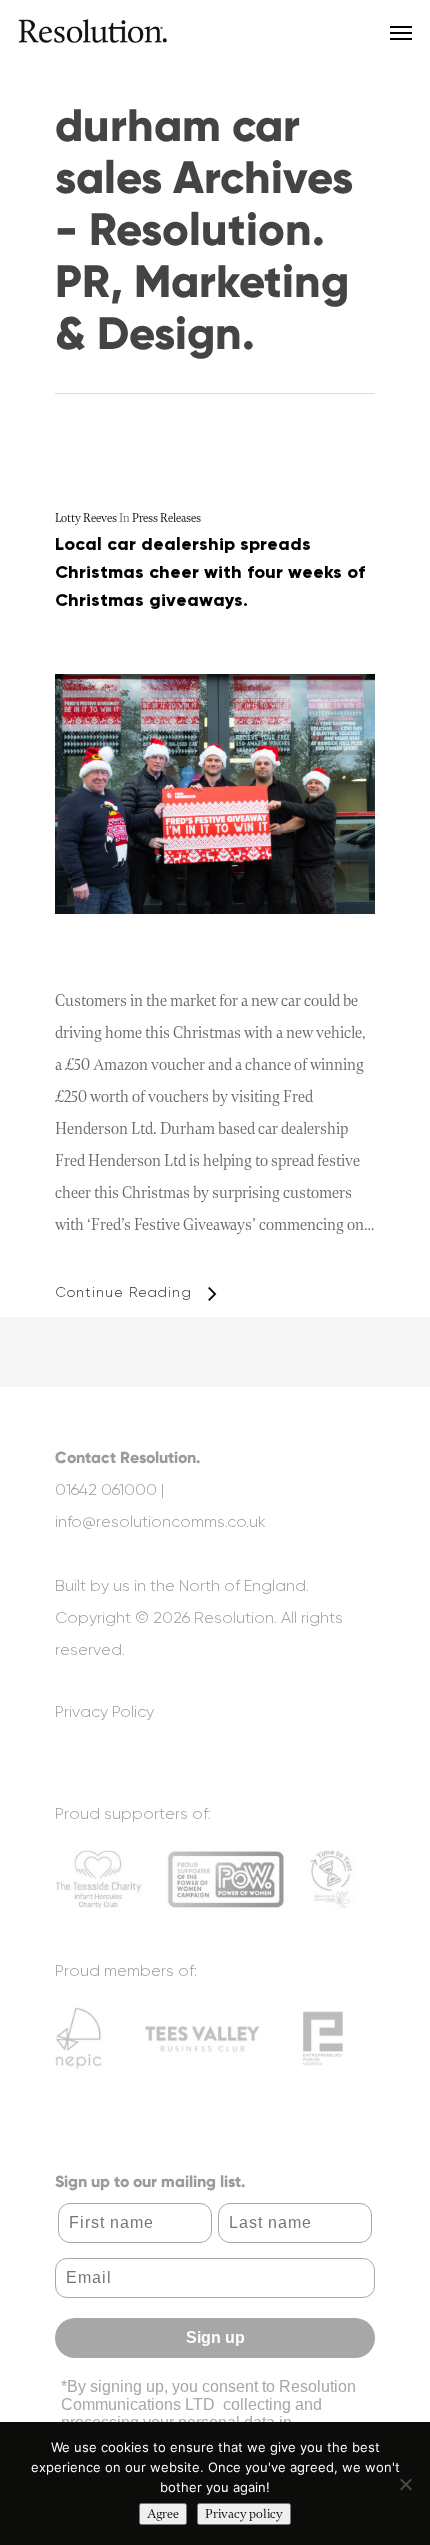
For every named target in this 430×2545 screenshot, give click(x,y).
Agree (163, 2514)
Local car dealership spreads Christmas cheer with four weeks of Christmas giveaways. (210, 572)
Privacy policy (244, 2514)
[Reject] (405, 2484)
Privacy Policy (104, 1711)
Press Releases (166, 518)
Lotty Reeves (86, 518)
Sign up (215, 2337)
